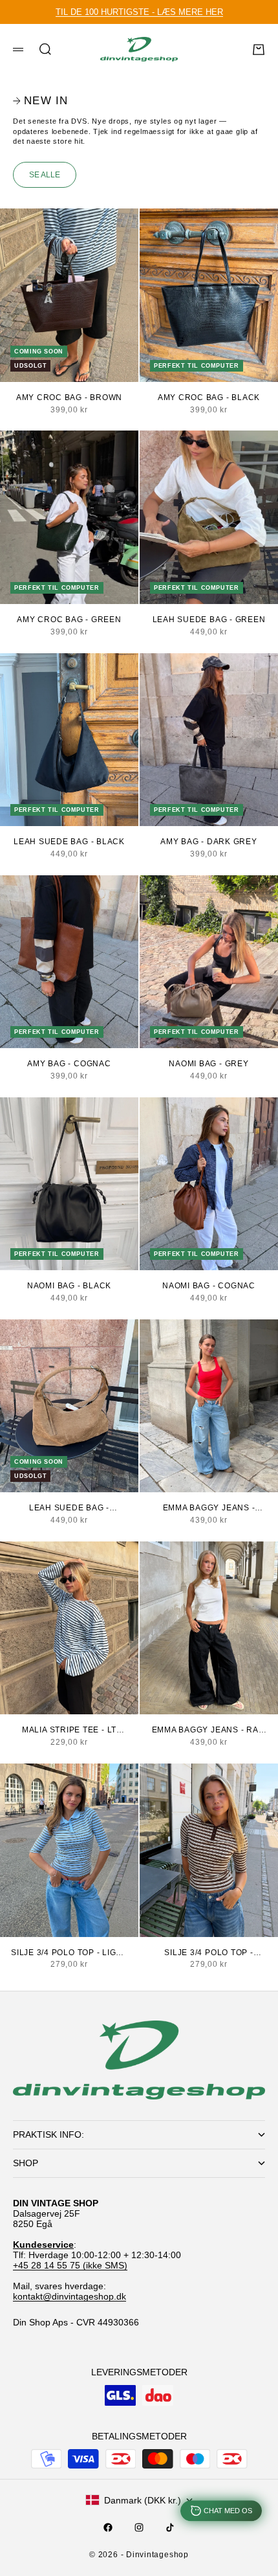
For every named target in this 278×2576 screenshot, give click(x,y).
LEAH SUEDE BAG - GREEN (209, 620)
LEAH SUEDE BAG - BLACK (69, 842)
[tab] (40, 101)
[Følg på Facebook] (108, 2527)
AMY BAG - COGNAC (69, 1064)
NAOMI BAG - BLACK (69, 1286)
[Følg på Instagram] (139, 2527)
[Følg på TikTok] (170, 2527)
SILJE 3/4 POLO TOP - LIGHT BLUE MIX (69, 1953)
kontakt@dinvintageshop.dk (69, 2296)
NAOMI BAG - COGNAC (209, 1286)
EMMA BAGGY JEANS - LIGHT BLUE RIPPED (209, 1508)
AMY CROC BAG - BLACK (209, 398)
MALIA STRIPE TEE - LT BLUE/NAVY (69, 1730)
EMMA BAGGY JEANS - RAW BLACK (209, 1730)
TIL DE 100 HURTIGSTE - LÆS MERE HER (139, 12)
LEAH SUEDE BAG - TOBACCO (69, 1508)
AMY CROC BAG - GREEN (69, 620)
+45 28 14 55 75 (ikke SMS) (70, 2265)
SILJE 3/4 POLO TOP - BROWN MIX (208, 1953)
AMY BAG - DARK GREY (209, 842)
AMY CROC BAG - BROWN (69, 398)
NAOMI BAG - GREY (208, 1064)
